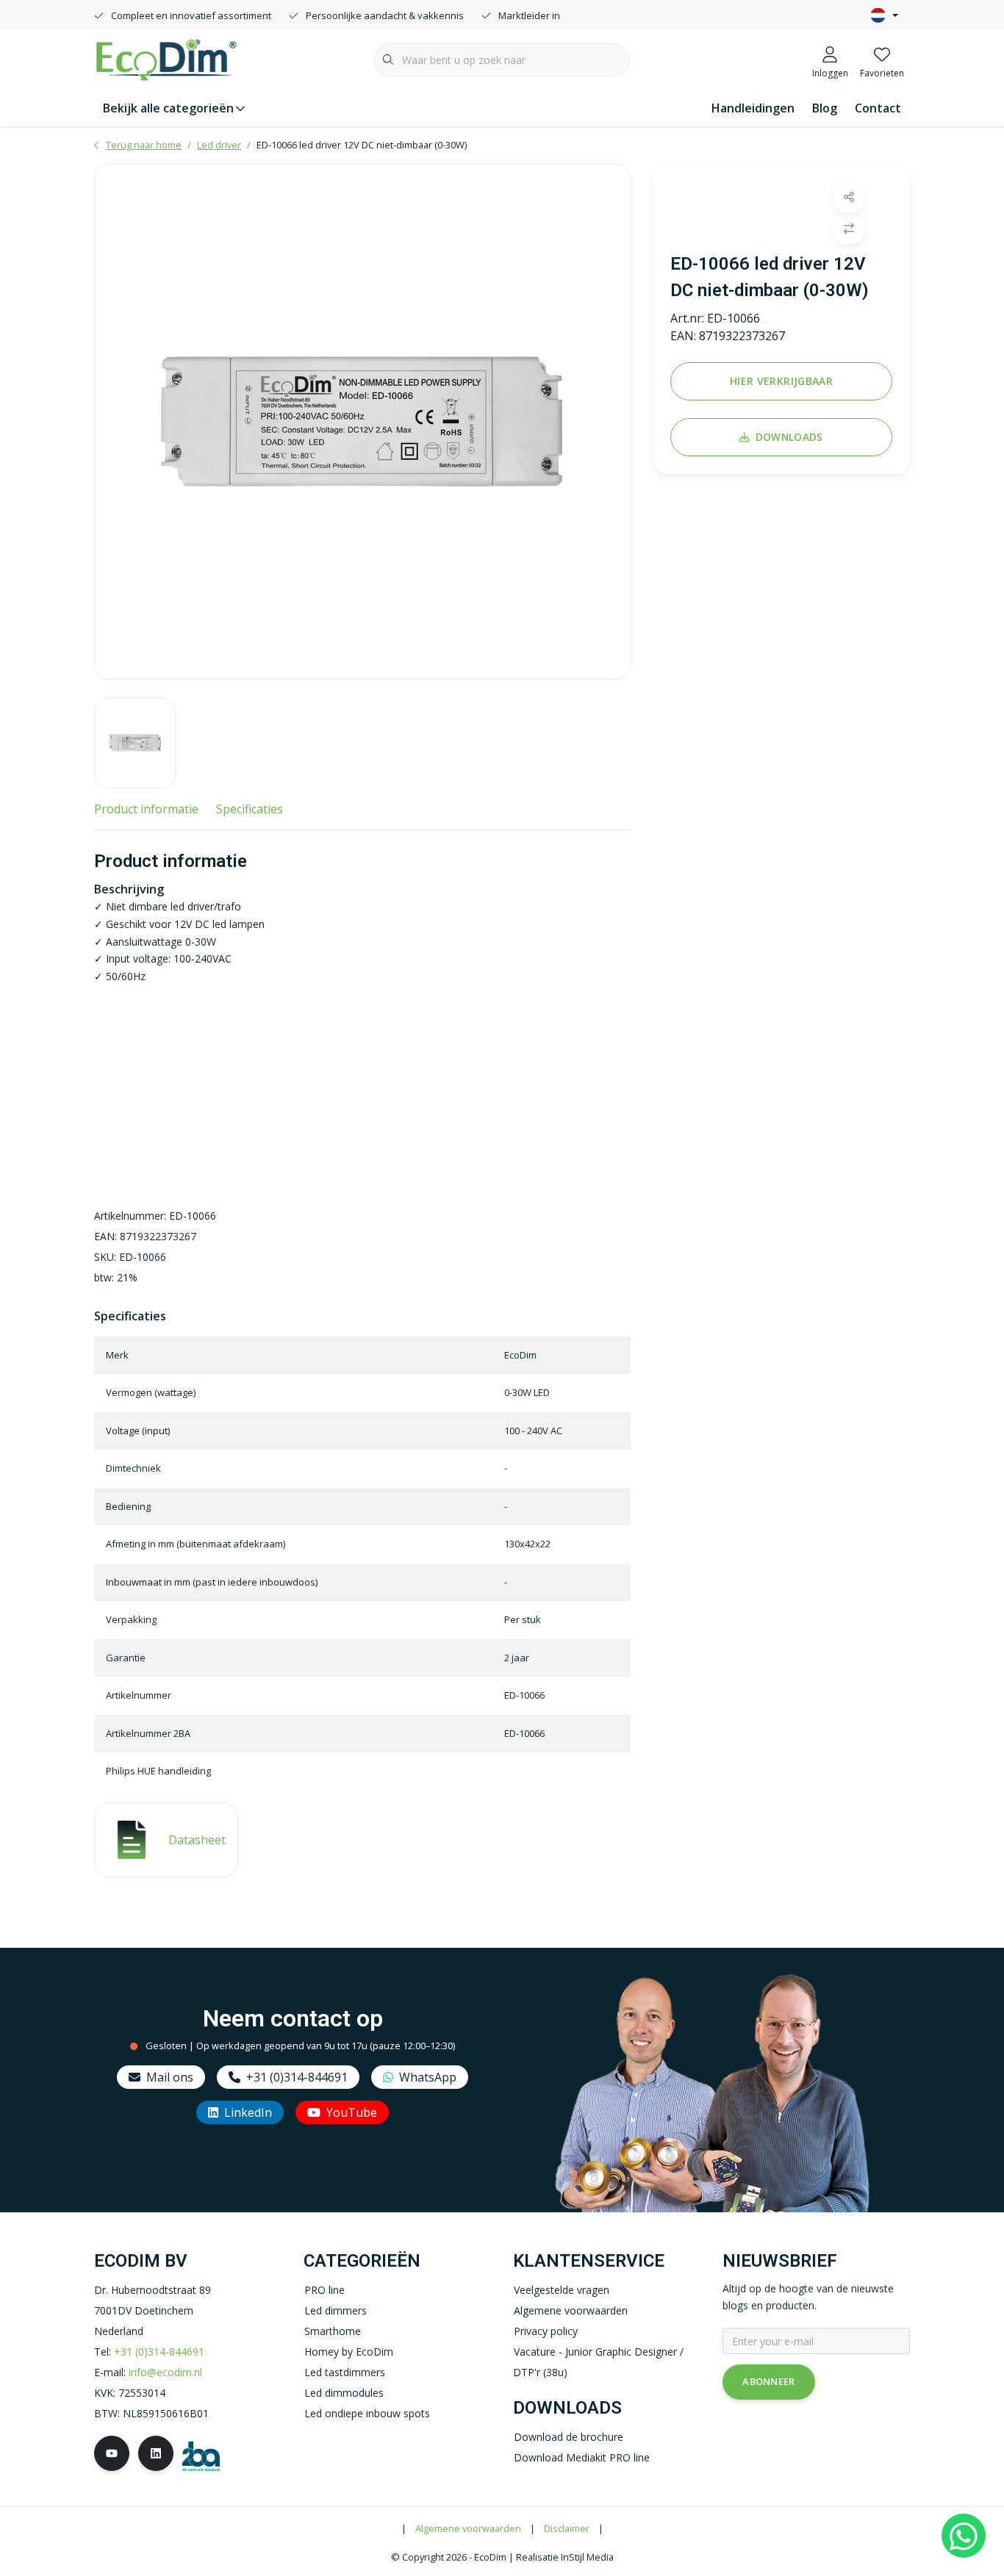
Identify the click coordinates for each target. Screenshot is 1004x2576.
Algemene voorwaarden (468, 2528)
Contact (878, 108)
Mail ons (170, 2077)
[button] (849, 197)
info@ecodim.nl (165, 2372)
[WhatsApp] (964, 2536)
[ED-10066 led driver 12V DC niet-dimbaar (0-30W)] (362, 422)
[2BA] (201, 2455)
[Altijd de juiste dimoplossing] (166, 58)
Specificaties (250, 809)
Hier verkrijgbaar (781, 381)
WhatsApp (428, 2077)
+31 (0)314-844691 (297, 2077)
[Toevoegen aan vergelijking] (849, 229)
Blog (825, 108)
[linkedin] (156, 2453)
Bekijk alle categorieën (168, 108)
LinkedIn (248, 2112)
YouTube (352, 2112)
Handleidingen (753, 108)
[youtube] (112, 2453)
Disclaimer (567, 2528)
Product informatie (146, 809)
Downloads (789, 437)
